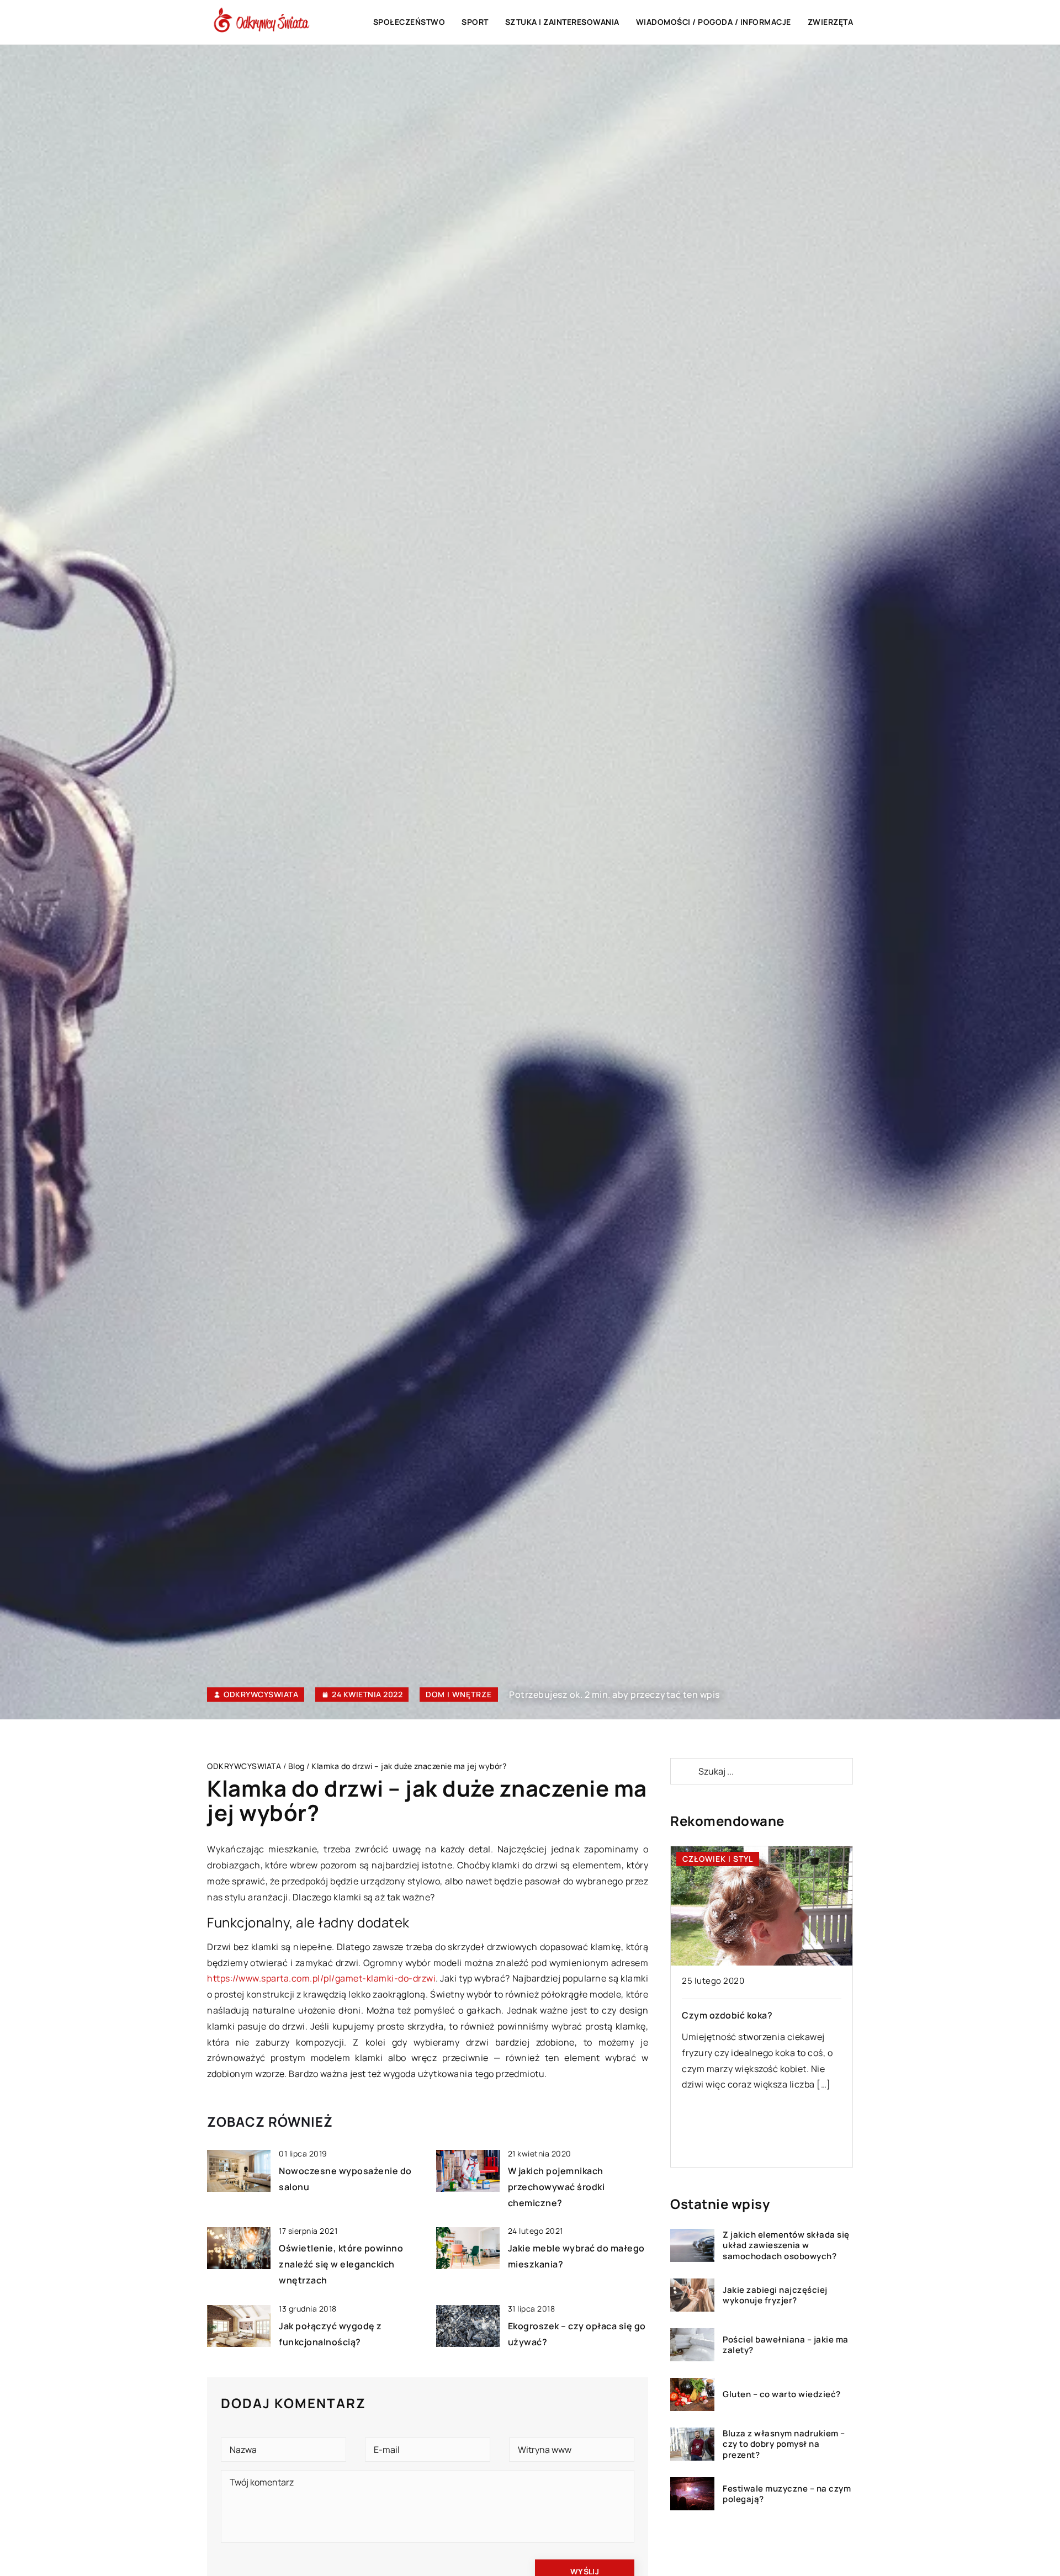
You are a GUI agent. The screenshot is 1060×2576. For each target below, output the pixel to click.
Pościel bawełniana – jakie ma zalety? (786, 2345)
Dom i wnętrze (459, 1694)
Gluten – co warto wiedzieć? (782, 2394)
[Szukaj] (683, 1771)
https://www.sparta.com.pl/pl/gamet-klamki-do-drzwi (321, 1978)
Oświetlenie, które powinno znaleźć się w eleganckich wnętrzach (341, 2264)
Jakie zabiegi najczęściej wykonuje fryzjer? (775, 2295)
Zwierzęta (831, 22)
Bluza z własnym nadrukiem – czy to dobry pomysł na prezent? (784, 2444)
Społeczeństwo (409, 22)
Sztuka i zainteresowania (562, 22)
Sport (475, 22)
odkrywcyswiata (261, 1695)
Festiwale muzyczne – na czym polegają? (787, 2494)
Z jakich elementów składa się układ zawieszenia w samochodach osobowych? (786, 2246)
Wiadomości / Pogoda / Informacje (714, 22)
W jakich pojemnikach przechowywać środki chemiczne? (556, 2187)
